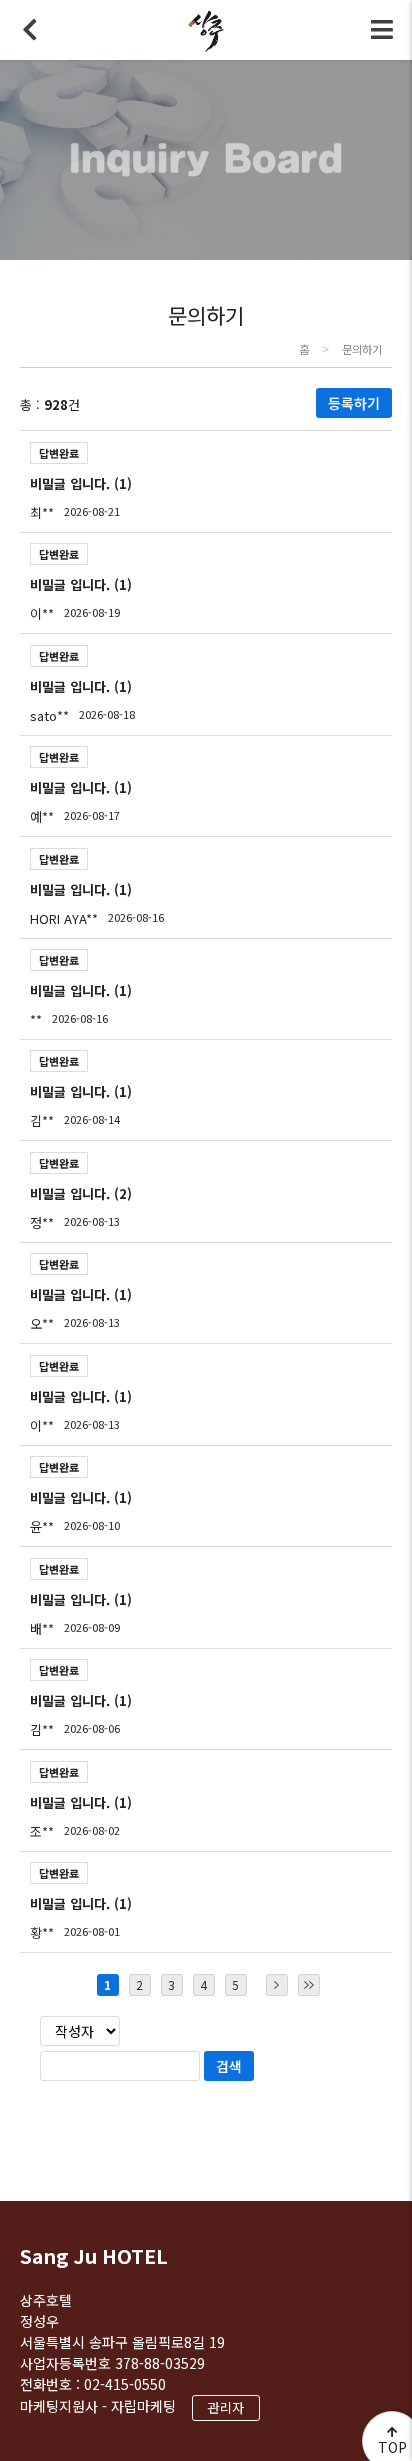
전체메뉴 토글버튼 (382, 30)
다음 (277, 1985)
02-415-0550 (125, 2384)
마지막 (309, 1985)
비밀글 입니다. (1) (81, 483)
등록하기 (354, 403)
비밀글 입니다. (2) (81, 1193)
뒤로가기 (30, 30)
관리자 (226, 2407)
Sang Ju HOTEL (94, 2255)
